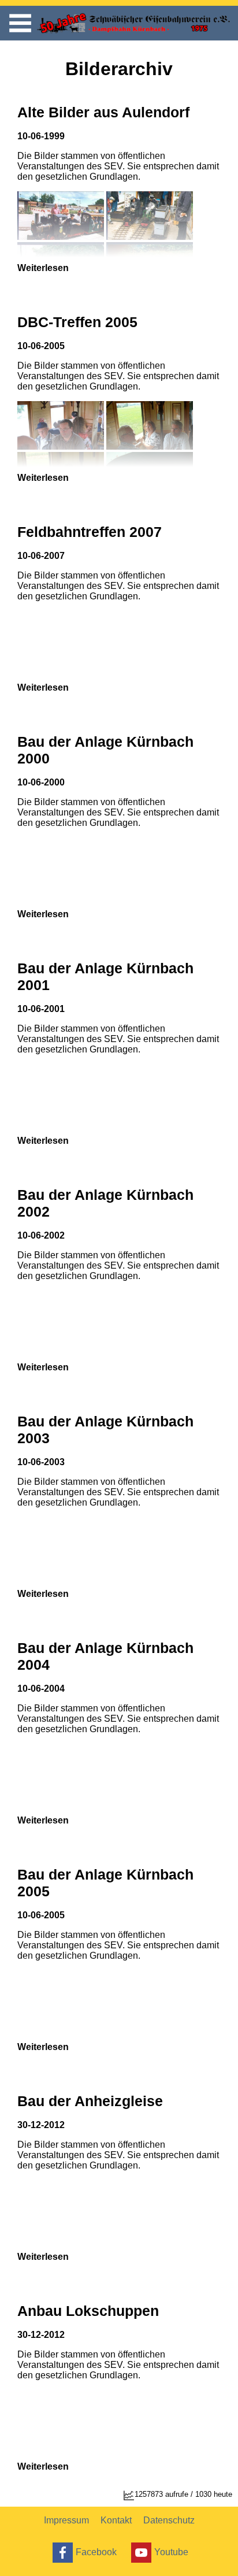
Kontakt (116, 2520)
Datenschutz (169, 2520)
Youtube (171, 2551)
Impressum (66, 2520)
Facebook (96, 2551)
